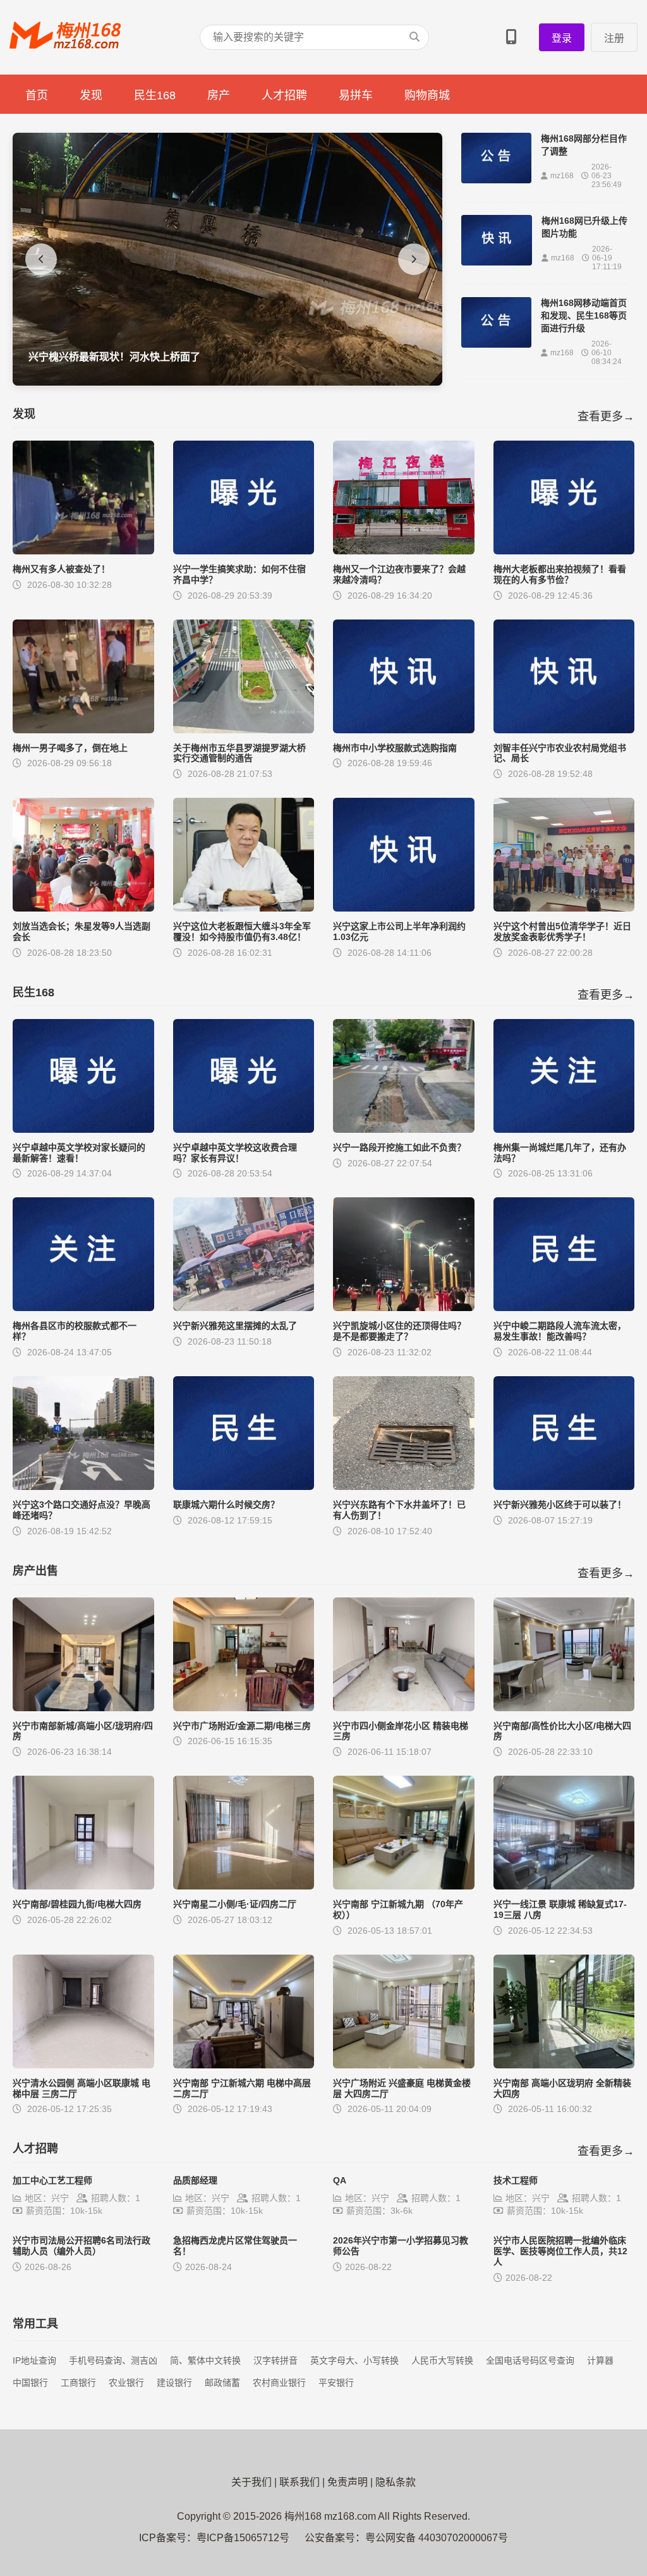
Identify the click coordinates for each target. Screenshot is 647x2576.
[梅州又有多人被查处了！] (83, 551)
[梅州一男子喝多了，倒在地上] (83, 730)
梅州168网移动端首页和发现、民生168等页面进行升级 (584, 315)
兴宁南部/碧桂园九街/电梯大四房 (77, 1904)
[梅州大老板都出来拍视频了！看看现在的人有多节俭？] (564, 551)
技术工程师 (516, 2180)
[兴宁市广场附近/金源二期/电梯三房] (244, 1708)
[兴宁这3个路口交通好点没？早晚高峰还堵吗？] (83, 1486)
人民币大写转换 (442, 2360)
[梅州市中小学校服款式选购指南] (404, 730)
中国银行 (30, 2383)
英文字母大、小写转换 (354, 2360)
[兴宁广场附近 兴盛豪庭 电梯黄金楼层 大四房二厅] (404, 2065)
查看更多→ (606, 417)
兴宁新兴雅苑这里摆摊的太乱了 (235, 1326)
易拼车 (356, 95)
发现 (91, 95)
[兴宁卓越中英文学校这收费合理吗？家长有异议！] (244, 1129)
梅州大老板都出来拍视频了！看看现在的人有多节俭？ (560, 574)
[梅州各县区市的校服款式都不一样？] (83, 1308)
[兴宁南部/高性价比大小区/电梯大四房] (564, 1708)
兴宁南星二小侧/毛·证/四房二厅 (235, 1904)
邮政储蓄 (222, 2383)
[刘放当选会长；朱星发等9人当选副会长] (83, 908)
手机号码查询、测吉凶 (113, 2360)
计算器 (600, 2360)
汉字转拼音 (275, 2360)
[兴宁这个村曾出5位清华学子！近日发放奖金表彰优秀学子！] (564, 908)
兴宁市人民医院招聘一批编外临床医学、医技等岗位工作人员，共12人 (560, 2251)
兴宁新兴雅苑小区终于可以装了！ (560, 1505)
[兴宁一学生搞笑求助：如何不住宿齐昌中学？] (244, 551)
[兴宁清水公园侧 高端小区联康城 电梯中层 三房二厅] (83, 2065)
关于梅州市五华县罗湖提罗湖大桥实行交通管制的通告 (239, 753)
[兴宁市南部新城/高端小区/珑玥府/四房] (83, 1708)
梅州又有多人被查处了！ (61, 569)
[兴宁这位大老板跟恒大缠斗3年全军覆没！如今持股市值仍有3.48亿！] (244, 908)
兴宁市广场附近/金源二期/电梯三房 (242, 1726)
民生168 (155, 95)
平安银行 (336, 2383)
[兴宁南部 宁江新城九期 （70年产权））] (404, 1886)
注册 (614, 38)
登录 (562, 38)
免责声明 (348, 2482)
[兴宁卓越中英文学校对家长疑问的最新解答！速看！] (83, 1129)
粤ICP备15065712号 (243, 2538)
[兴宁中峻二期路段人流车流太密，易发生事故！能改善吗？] (564, 1308)
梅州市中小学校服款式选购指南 (395, 748)
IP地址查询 (34, 2360)
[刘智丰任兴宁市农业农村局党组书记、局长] (564, 730)
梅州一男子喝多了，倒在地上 (70, 748)
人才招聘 (284, 95)
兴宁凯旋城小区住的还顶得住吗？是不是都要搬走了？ (399, 1331)
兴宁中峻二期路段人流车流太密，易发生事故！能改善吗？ (560, 1331)
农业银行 (126, 2383)
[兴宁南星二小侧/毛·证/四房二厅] (244, 1886)
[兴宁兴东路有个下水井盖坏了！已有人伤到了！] (404, 1486)
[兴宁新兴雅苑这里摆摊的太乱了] (244, 1308)
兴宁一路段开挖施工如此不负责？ (399, 1147)
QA (340, 2180)
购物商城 (427, 95)
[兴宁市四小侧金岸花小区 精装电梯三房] (404, 1708)
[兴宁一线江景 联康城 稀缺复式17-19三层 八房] (564, 1886)
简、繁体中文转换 (205, 2360)
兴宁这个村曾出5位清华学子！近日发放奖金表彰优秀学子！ (562, 931)
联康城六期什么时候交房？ (226, 1505)
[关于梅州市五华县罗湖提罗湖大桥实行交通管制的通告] (244, 730)
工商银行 (78, 2383)
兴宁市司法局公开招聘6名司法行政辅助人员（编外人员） (82, 2246)
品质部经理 (195, 2180)
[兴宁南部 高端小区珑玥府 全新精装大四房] (564, 2065)
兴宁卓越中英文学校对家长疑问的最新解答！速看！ (79, 1153)
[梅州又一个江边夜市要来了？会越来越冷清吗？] (404, 551)
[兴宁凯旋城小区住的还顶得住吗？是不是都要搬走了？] (404, 1308)
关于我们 (251, 2482)
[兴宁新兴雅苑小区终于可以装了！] (564, 1486)
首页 (37, 95)
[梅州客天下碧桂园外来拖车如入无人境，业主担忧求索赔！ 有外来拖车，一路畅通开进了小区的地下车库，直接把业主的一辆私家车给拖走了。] (227, 382)
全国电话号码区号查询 (530, 2360)
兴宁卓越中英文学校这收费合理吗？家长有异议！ (235, 1153)
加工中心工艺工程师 (52, 2180)
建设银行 (174, 2383)
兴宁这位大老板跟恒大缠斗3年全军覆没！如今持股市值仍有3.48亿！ (242, 931)
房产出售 (35, 1571)
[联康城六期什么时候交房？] (244, 1486)
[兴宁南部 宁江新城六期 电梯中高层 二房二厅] (244, 2065)
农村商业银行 (279, 2383)
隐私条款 (396, 2482)
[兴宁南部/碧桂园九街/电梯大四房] (83, 1886)
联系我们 (299, 2482)
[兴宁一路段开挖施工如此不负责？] (404, 1129)
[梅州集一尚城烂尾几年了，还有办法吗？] (564, 1129)
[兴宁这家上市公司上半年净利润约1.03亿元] (404, 908)
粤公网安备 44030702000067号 (437, 2538)
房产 (219, 95)
